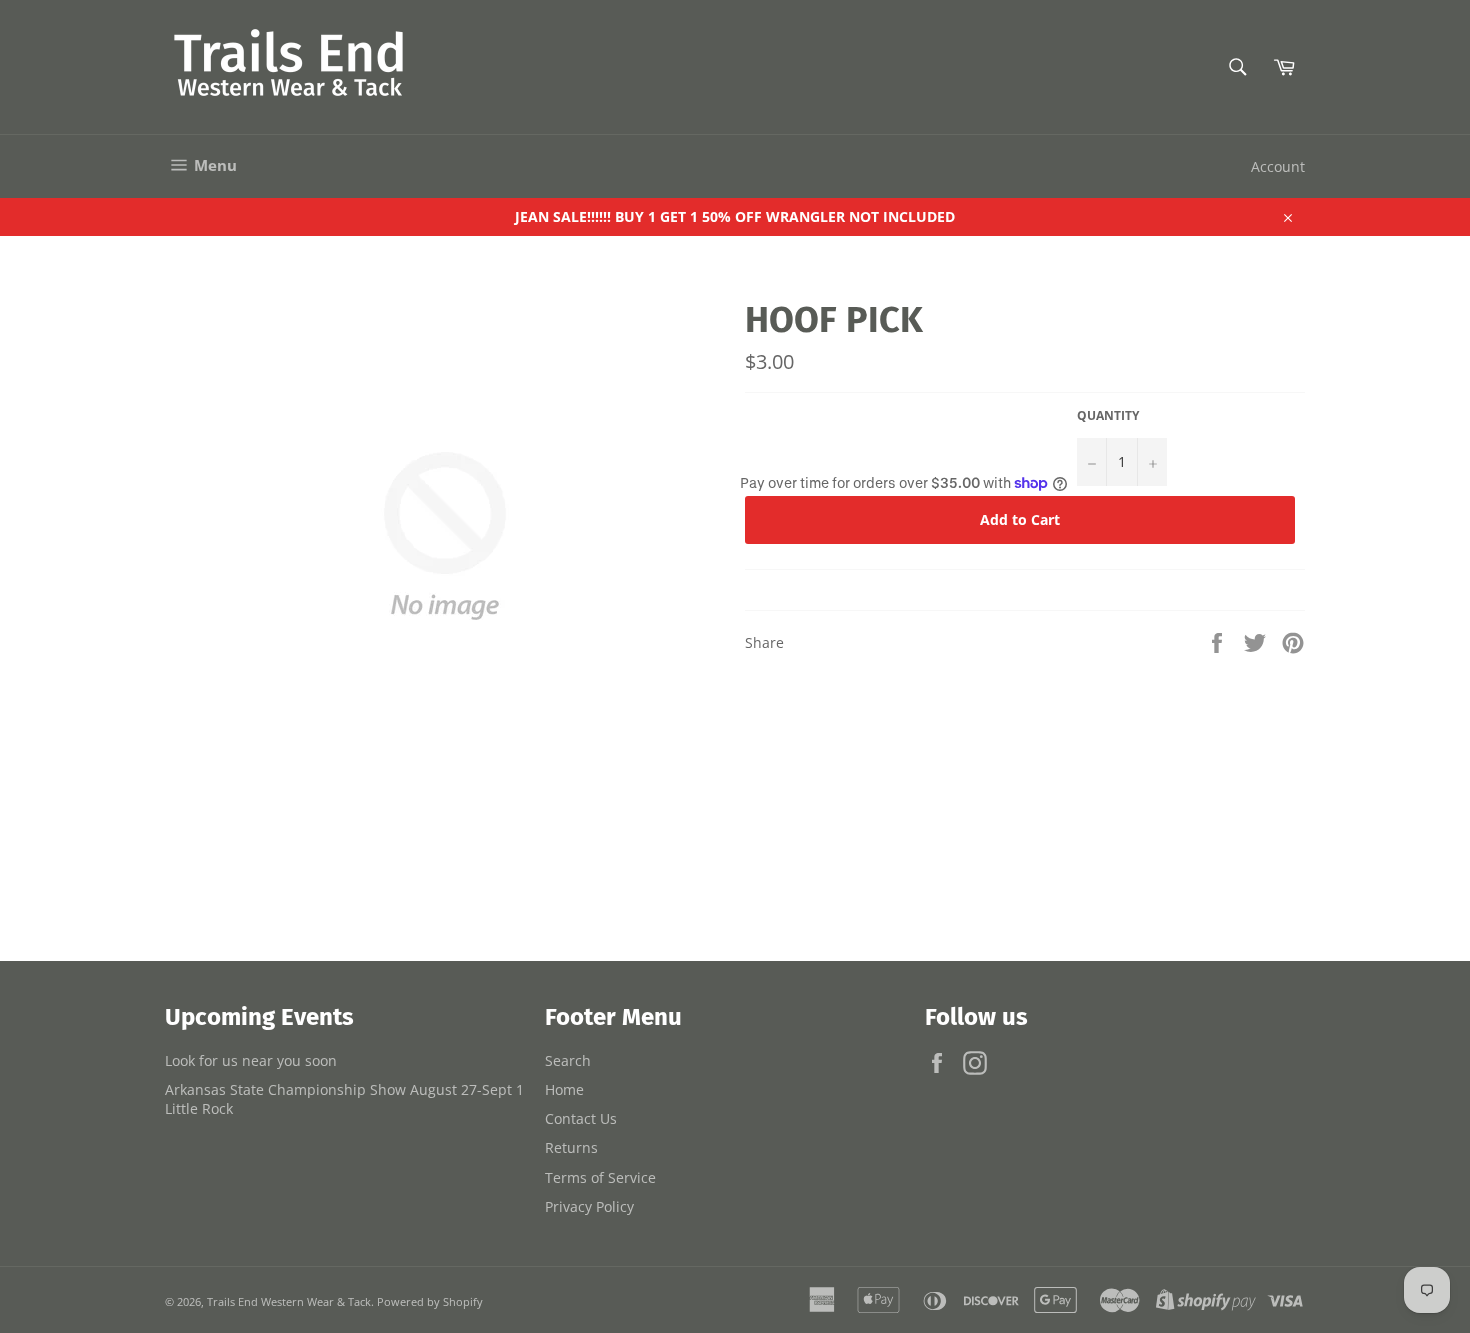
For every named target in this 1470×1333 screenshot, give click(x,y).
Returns (571, 1147)
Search (568, 1060)
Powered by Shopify (430, 1301)
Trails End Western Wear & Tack (289, 1301)
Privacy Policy (589, 1206)
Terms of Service (600, 1177)
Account (1278, 166)
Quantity (1108, 416)
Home (564, 1089)
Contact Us (581, 1118)
